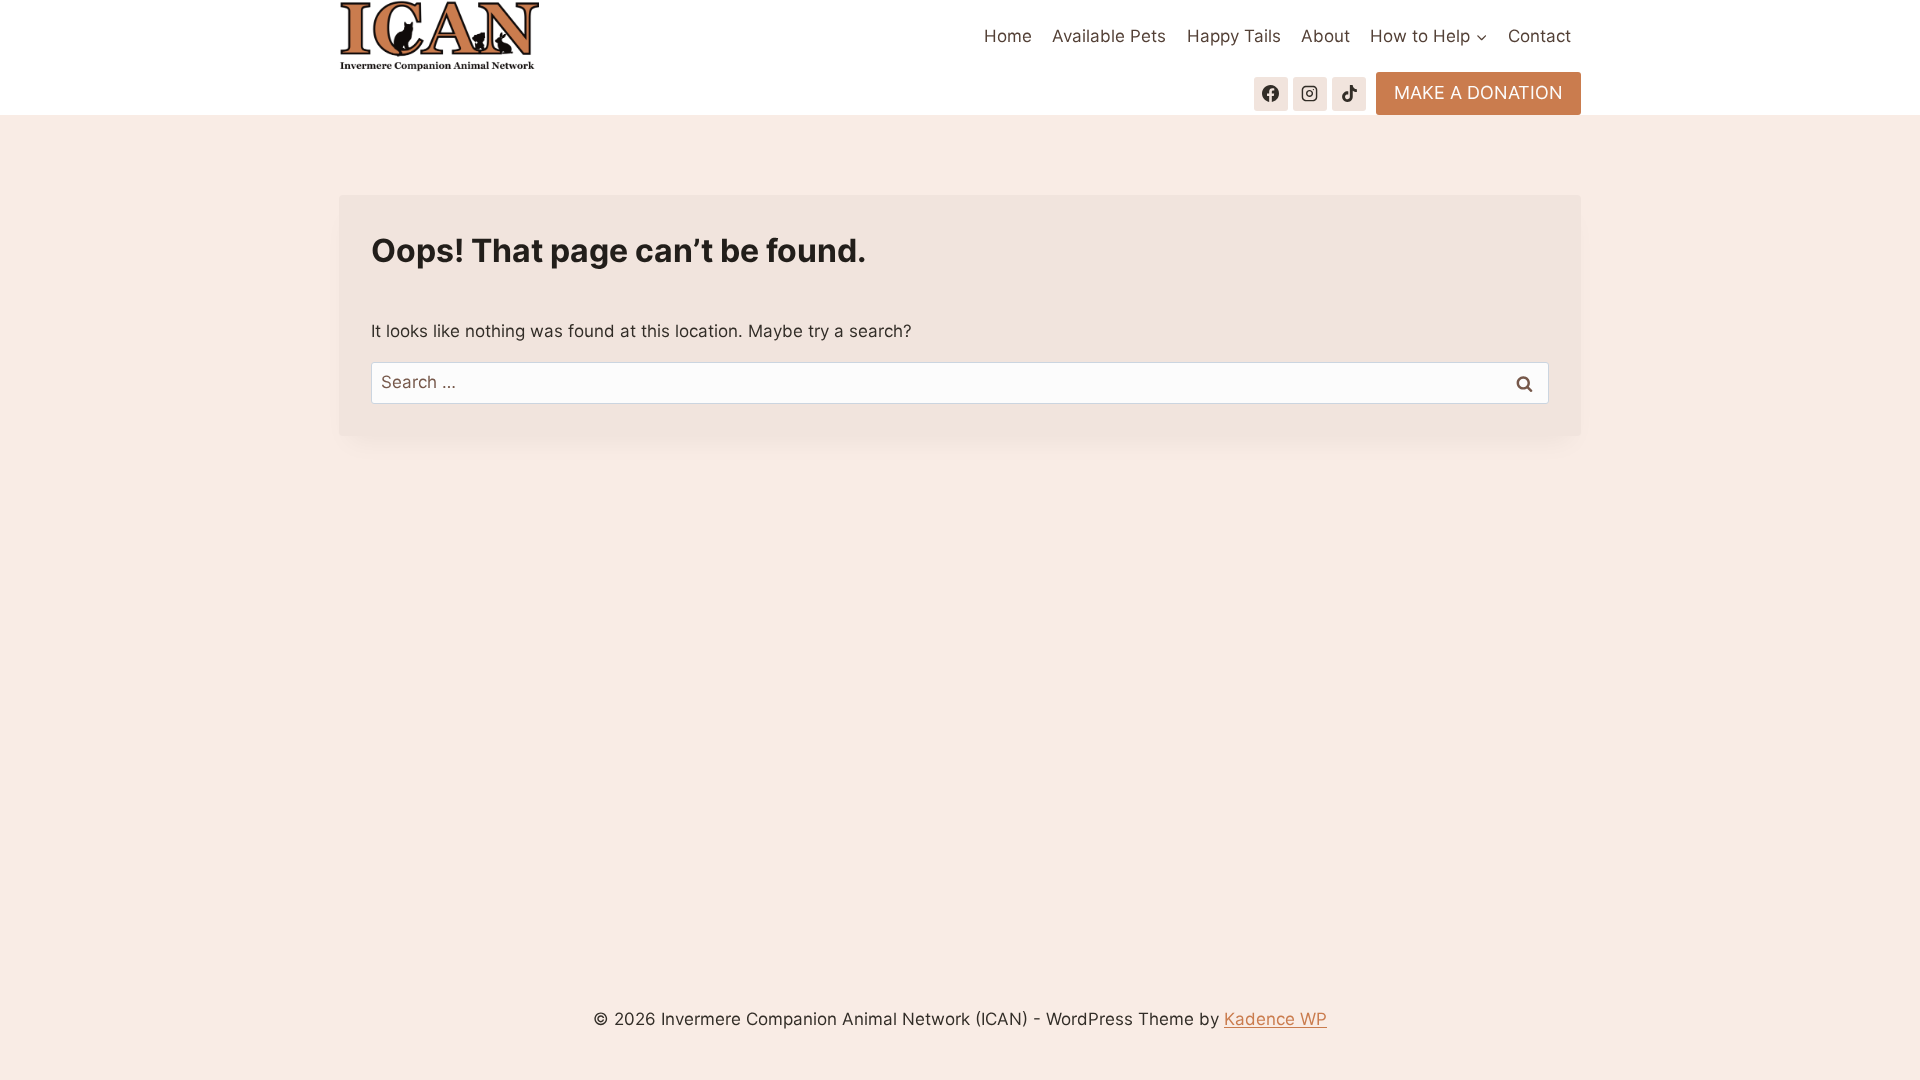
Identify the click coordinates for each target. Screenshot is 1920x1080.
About (1325, 36)
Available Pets (1109, 36)
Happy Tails (1234, 36)
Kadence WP (1275, 1019)
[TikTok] (1349, 94)
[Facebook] (1271, 94)
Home (1008, 36)
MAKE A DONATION (1478, 92)
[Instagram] (1310, 94)
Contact (1539, 36)
